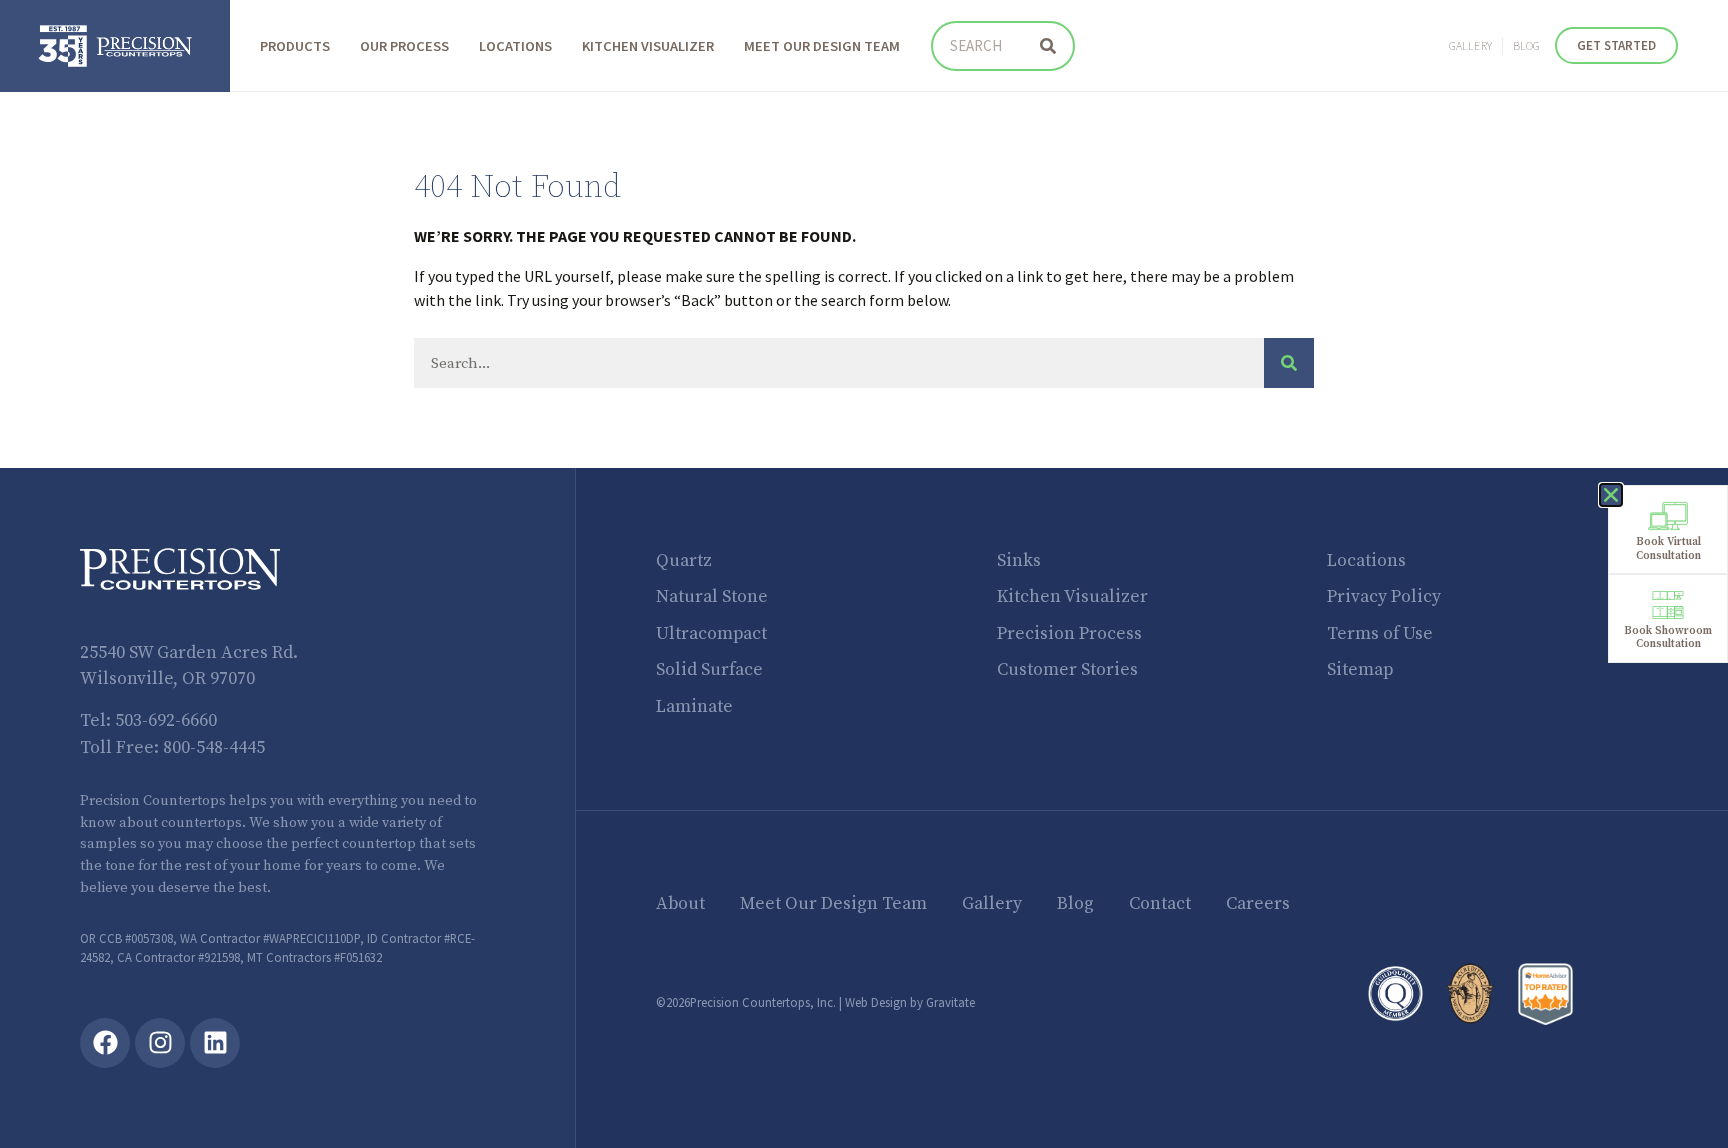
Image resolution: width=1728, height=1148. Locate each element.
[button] (1611, 495)
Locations (515, 46)
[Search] (1048, 46)
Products (295, 46)
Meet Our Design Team (822, 46)
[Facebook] (105, 1043)
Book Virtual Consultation (1668, 548)
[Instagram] (160, 1043)
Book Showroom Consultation (1668, 637)
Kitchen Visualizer (648, 46)
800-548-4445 (214, 748)
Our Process (404, 46)
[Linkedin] (215, 1043)
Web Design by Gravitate (910, 1002)
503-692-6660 (166, 721)
